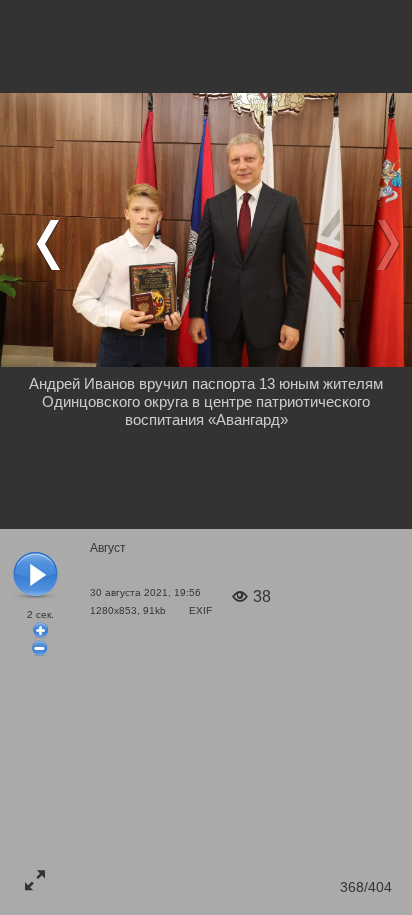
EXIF (200, 610)
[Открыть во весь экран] (35, 880)
